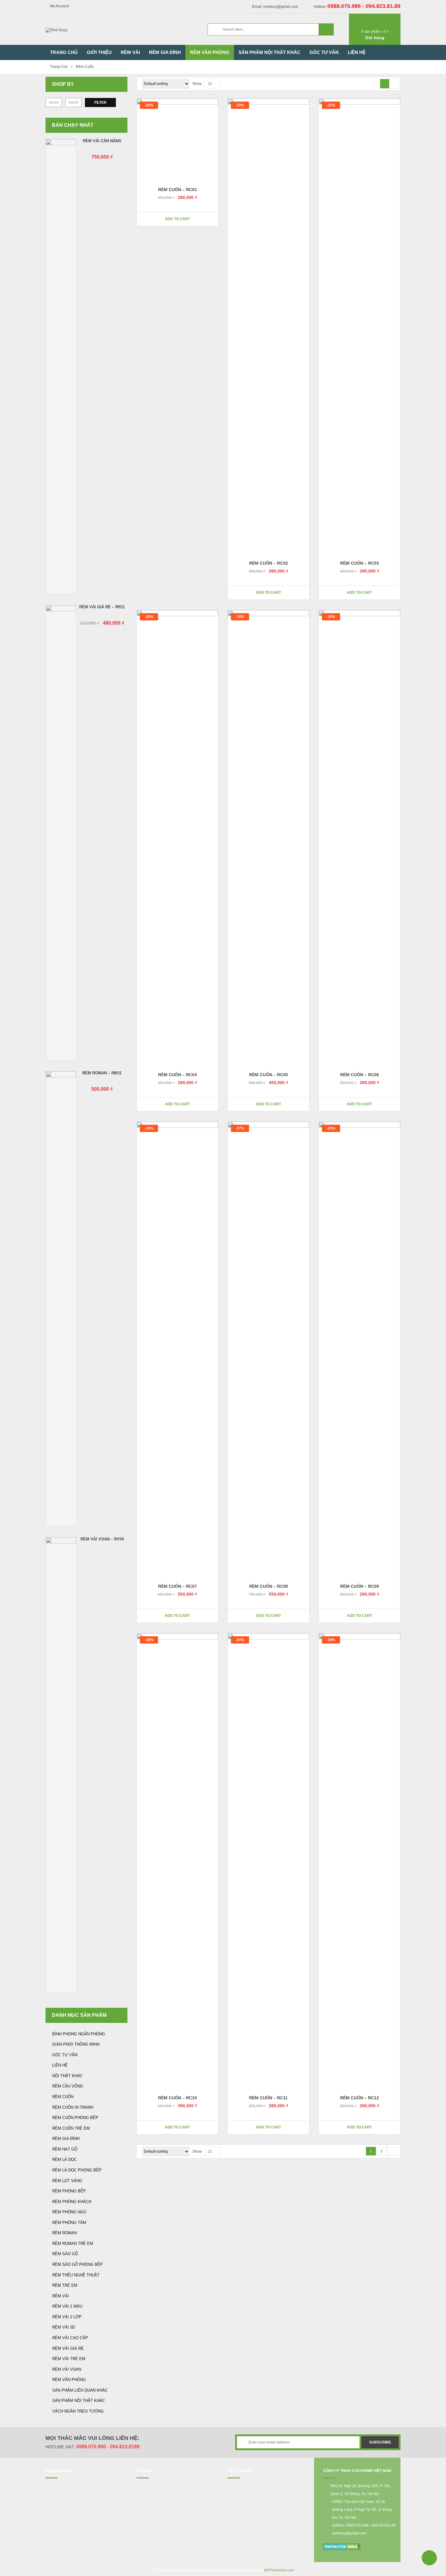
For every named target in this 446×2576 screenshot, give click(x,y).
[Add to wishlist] (210, 219)
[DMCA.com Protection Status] (342, 2546)
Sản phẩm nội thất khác (79, 2401)
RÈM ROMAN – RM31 (102, 1073)
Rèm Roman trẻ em (73, 2244)
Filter (100, 102)
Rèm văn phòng (69, 2380)
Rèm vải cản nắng (102, 141)
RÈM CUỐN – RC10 (177, 2098)
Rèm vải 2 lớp (67, 2317)
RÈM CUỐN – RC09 (360, 1586)
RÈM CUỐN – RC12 (360, 2098)
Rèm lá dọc (64, 2160)
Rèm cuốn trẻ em (71, 2128)
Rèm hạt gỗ (65, 2149)
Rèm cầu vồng (68, 2086)
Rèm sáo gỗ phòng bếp (78, 2264)
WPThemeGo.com (279, 2570)
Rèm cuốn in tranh (73, 2107)
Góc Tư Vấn (65, 2055)
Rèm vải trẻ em (69, 2359)
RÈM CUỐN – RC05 (269, 1075)
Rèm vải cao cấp (70, 2338)
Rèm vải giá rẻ (68, 2348)
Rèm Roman (64, 2233)
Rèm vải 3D (64, 2327)
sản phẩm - (375, 32)
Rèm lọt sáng (67, 2181)
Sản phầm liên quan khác (80, 2390)
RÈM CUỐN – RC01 (177, 190)
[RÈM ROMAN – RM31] (61, 1299)
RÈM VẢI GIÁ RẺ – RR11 (102, 607)
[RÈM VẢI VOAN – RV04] (61, 1765)
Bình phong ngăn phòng (79, 2034)
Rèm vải (61, 2296)
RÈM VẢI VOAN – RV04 (102, 1539)
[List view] (394, 84)
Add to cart (177, 219)
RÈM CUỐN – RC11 (268, 2098)
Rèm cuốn (63, 2097)
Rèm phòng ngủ (69, 2212)
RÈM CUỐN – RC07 (177, 1586)
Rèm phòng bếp (69, 2191)
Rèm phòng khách (72, 2202)
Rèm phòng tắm (69, 2223)
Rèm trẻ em (65, 2285)
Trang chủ (59, 67)
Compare (144, 219)
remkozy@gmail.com (349, 2533)
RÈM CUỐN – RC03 (360, 563)
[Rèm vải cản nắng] (61, 367)
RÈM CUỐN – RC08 (269, 1586)
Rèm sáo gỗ (65, 2254)
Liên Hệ (60, 2065)
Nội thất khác (68, 2076)
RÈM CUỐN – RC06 (360, 1075)
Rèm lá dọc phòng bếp (77, 2170)
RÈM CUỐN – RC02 (269, 563)
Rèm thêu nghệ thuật (76, 2275)
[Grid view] (385, 84)
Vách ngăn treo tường (78, 2411)
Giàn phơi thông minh (76, 2044)
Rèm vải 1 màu (67, 2306)
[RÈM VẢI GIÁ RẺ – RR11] (61, 833)
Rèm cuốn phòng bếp (75, 2118)
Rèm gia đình (66, 2139)
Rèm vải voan (67, 2369)
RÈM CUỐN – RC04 (177, 1075)
